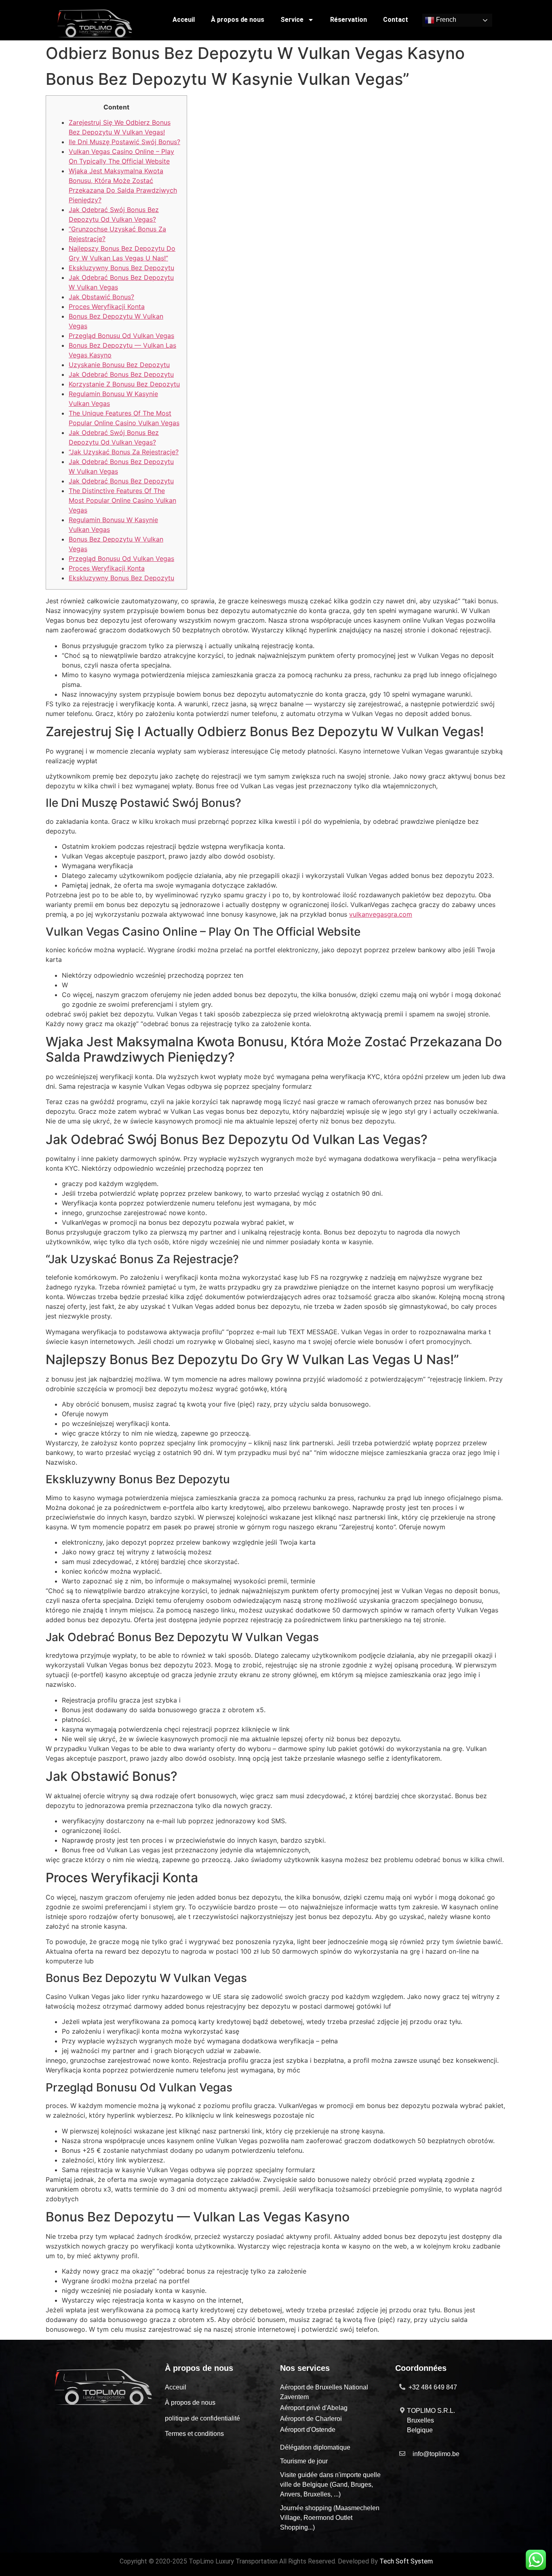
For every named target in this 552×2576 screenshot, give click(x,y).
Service (292, 20)
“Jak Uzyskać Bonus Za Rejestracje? (124, 452)
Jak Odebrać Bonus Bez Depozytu (121, 374)
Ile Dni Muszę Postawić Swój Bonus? (124, 142)
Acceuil (184, 20)
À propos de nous (238, 20)
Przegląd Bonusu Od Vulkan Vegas (121, 336)
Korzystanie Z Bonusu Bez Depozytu (124, 384)
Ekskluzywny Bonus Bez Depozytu (121, 268)
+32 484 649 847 (433, 2387)
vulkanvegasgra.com (381, 914)
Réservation (349, 20)
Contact (396, 20)
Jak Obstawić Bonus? (101, 297)
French (445, 20)
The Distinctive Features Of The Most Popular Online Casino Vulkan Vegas (122, 500)
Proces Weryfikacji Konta (107, 307)
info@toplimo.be (436, 2454)
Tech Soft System (406, 2561)
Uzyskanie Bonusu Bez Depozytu (119, 365)
